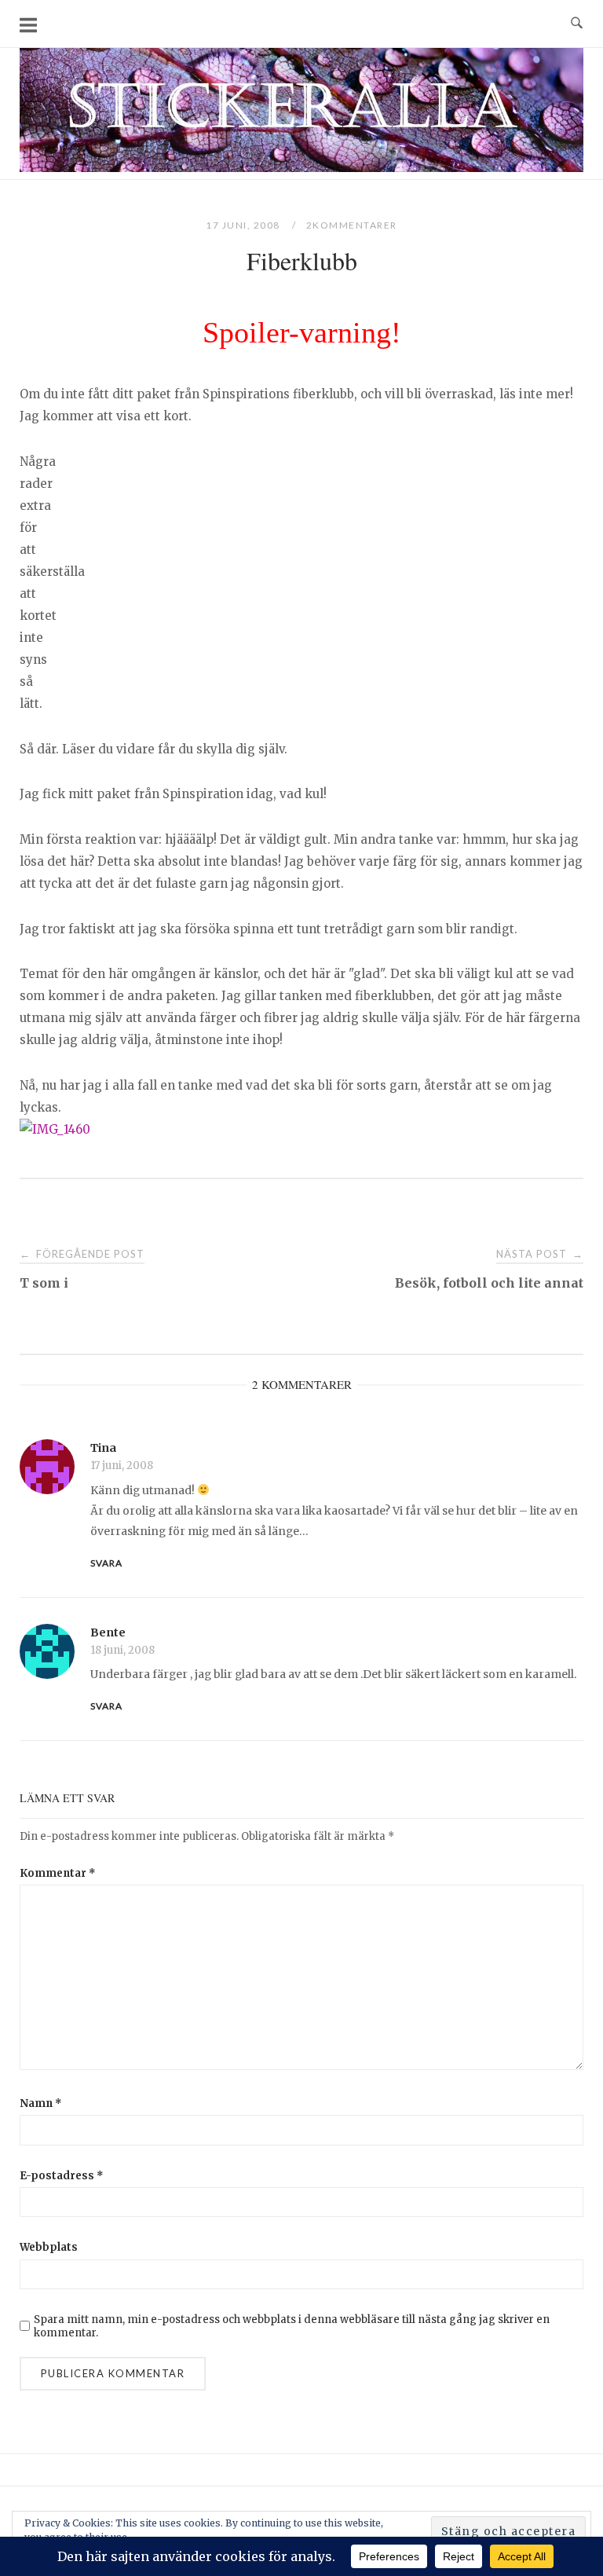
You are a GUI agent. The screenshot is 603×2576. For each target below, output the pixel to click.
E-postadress (62, 2176)
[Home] (301, 168)
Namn (41, 2103)
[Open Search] (577, 24)
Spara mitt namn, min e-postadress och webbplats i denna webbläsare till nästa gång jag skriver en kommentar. (292, 2326)
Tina (103, 1448)
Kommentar (58, 1873)
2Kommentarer (352, 225)
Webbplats (49, 2247)
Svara (106, 1563)
